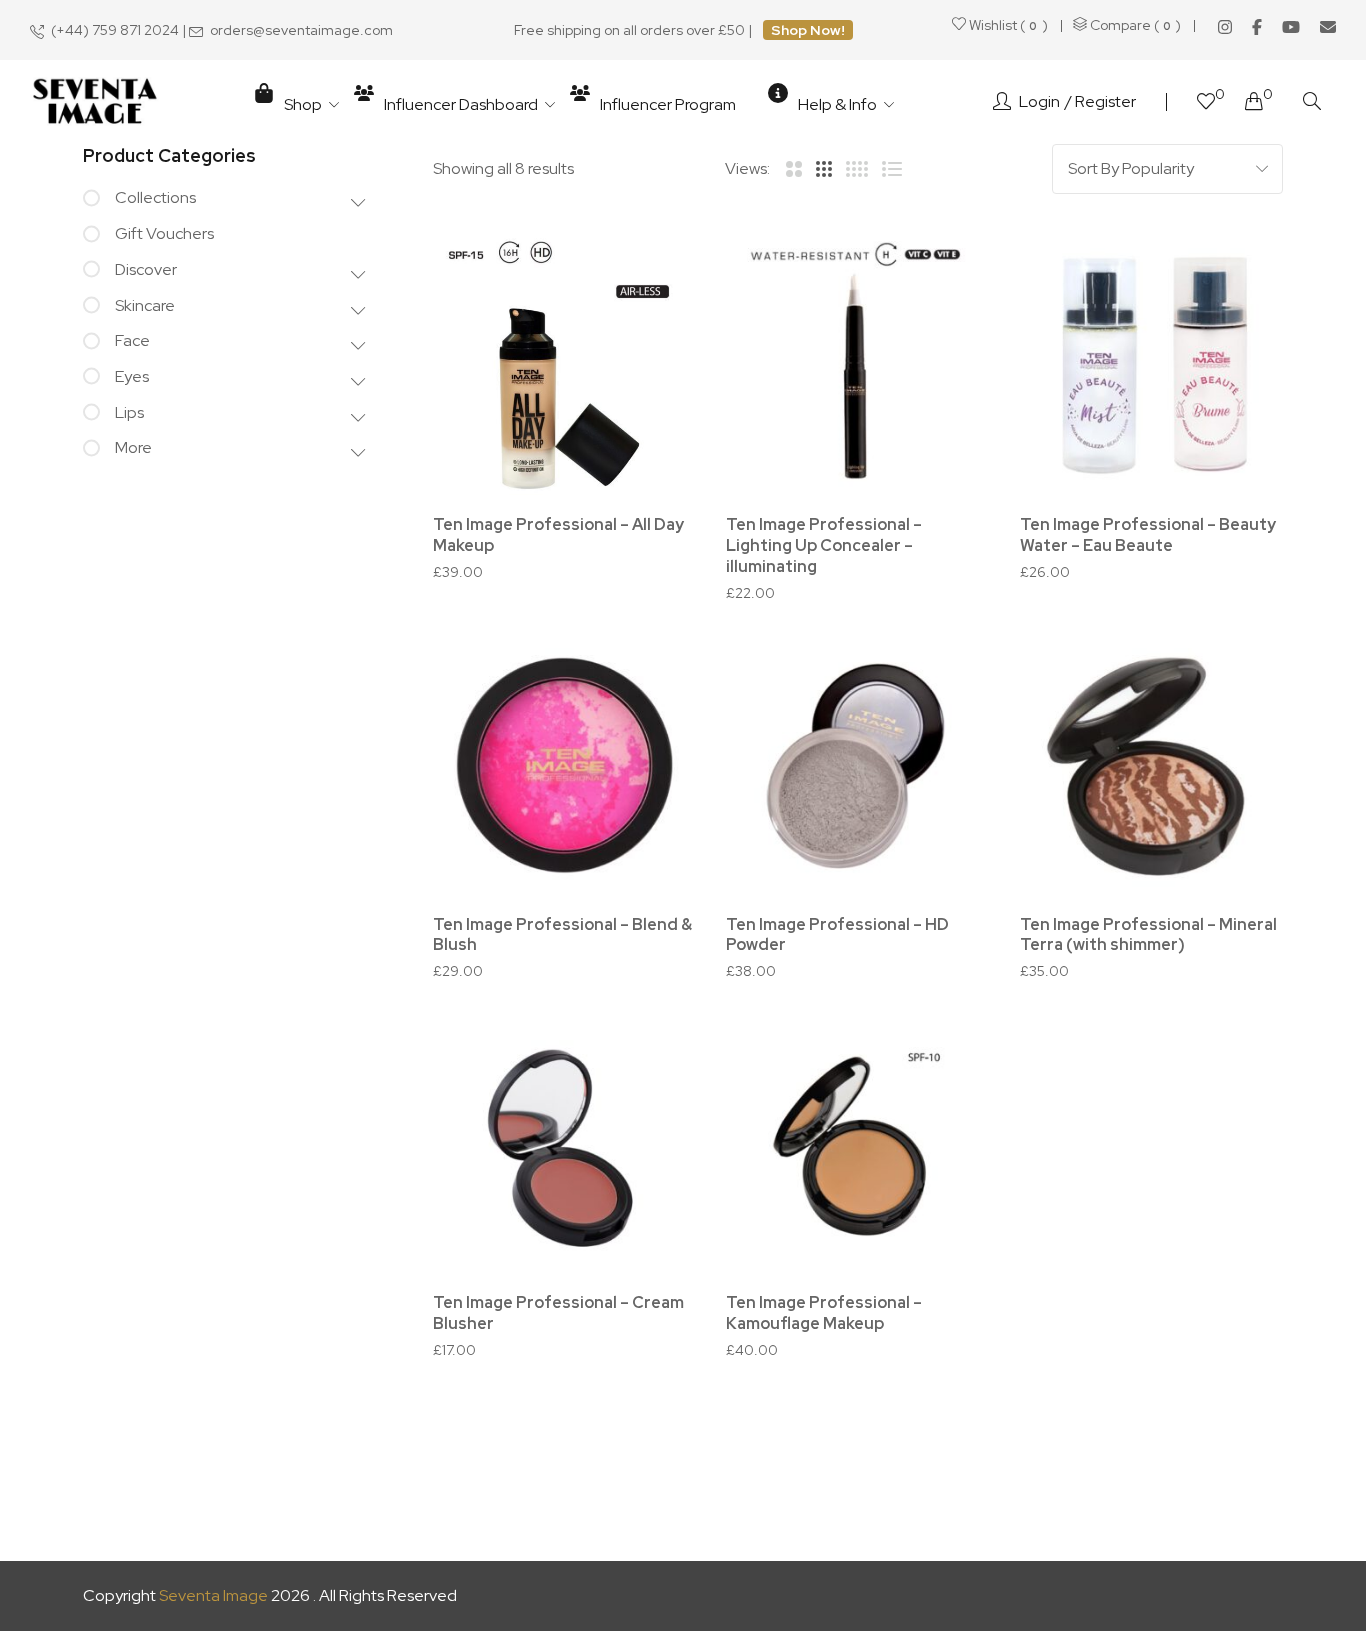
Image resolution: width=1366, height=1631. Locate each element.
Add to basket (868, 891)
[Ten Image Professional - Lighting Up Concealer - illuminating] (857, 365)
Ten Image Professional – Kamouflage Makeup (824, 1313)
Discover (146, 269)
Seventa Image (213, 1595)
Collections (155, 197)
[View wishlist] (1206, 103)
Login (1039, 101)
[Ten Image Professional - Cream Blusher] (564, 1143)
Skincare (145, 305)
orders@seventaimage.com (301, 30)
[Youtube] (1291, 27)
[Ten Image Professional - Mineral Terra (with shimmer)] (1151, 765)
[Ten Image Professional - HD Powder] (857, 765)
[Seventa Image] (95, 102)
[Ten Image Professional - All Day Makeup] (564, 365)
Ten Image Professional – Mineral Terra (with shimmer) (1148, 935)
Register (1105, 101)
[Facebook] (1257, 27)
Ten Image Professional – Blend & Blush (562, 935)
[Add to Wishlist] (653, 276)
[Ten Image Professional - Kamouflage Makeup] (857, 1143)
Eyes (132, 376)
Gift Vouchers (164, 233)
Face (132, 340)
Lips (129, 412)
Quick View (653, 386)
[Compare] (653, 331)
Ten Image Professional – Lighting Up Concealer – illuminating (824, 545)
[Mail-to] (1328, 27)
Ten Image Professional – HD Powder (837, 935)
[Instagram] (1225, 27)
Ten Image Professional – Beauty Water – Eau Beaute (1148, 535)
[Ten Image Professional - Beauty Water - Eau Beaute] (1151, 365)
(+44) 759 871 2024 (115, 30)
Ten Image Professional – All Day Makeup (558, 535)
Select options (575, 492)
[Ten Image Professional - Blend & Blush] (564, 765)
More (133, 447)
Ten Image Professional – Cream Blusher (558, 1313)
